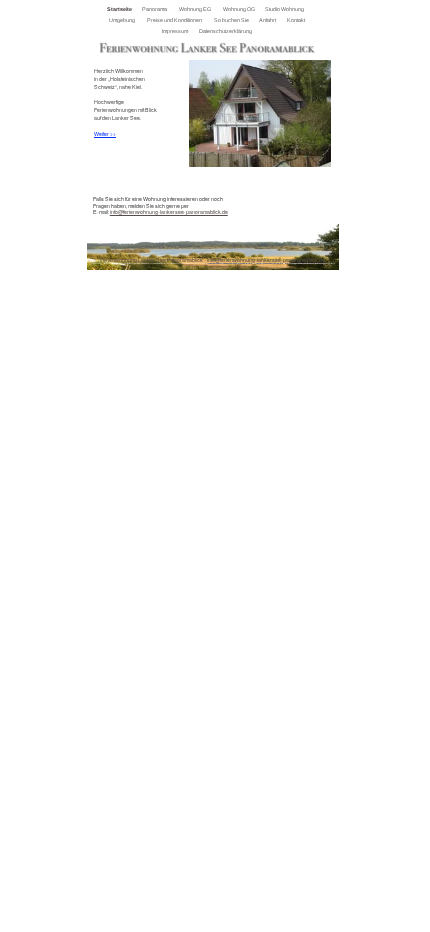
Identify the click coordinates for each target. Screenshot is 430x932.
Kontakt (296, 20)
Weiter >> (105, 134)
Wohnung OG (239, 9)
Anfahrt (268, 20)
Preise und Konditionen (175, 20)
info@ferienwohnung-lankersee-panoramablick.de (169, 212)
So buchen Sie (232, 20)
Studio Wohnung (285, 9)
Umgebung (122, 20)
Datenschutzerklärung (226, 31)
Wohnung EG (195, 9)
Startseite (120, 9)
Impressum (175, 31)
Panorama (155, 9)
